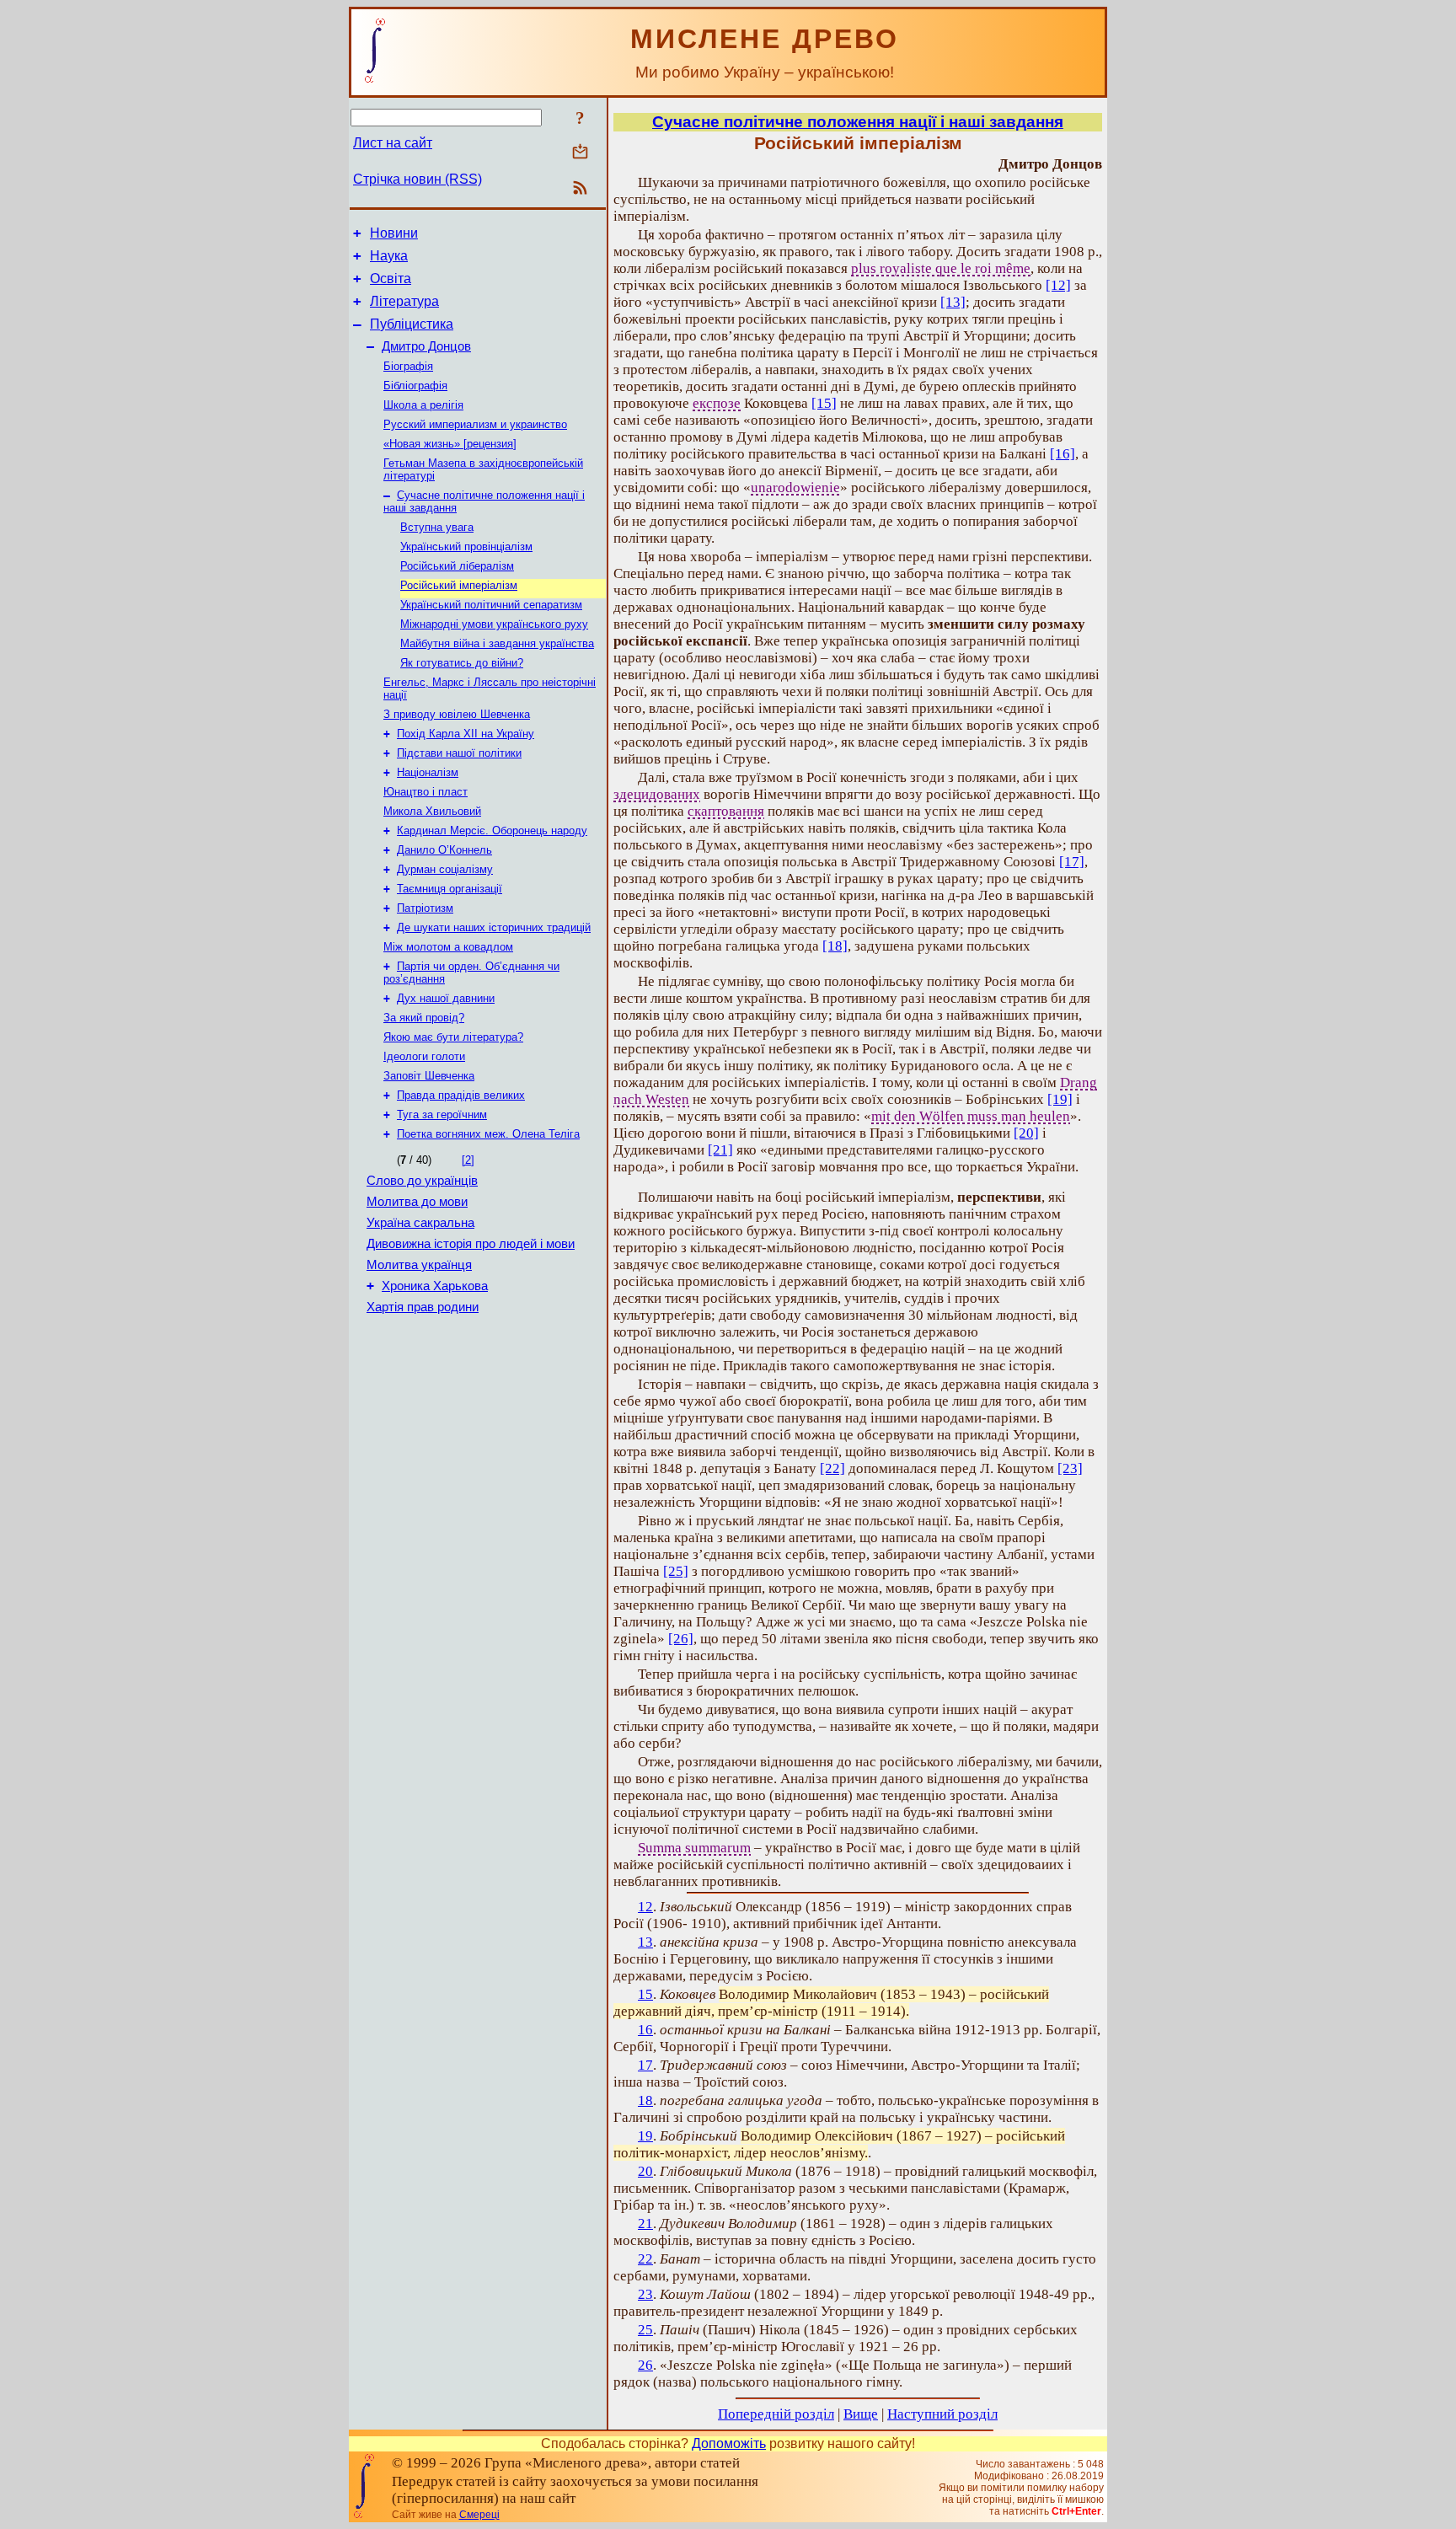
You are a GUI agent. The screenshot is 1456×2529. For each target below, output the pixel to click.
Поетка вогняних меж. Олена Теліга (488, 1134)
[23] (1070, 1468)
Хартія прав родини (423, 1307)
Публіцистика (412, 324)
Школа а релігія (423, 405)
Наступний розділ (942, 2414)
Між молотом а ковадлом (448, 947)
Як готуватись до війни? (462, 663)
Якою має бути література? (453, 1037)
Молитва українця (419, 1265)
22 (645, 2259)
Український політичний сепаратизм (491, 605)
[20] (1026, 1133)
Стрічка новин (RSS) (418, 179)
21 (645, 2224)
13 (645, 1942)
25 (645, 2330)
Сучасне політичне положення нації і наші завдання (858, 122)
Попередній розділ (776, 2414)
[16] (1063, 454)
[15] (824, 403)
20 (645, 2171)
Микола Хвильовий (432, 811)
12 (645, 1907)
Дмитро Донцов (426, 346)
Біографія (408, 366)
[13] (953, 302)
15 (645, 1994)
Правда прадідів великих (461, 1095)
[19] (1060, 1099)
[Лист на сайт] (580, 153)
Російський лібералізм (457, 566)
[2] (468, 1160)
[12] (1058, 285)
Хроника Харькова (435, 1286)
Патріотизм (425, 908)
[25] (676, 1571)
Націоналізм (428, 772)
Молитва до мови (417, 1202)
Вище (861, 2414)
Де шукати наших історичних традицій (494, 927)
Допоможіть (729, 2443)
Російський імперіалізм (459, 585)
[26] (681, 1639)
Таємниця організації (450, 889)
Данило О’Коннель (444, 850)
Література (404, 301)
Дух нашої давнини (446, 998)
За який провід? (424, 1018)
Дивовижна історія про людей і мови (471, 1244)
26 (645, 2365)
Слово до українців (422, 1181)
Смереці (479, 2515)
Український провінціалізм (466, 547)
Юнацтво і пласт (426, 792)
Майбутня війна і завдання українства (497, 643)
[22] (832, 1468)
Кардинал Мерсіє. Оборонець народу (492, 830)
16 (645, 2030)
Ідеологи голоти (424, 1056)
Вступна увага (437, 527)
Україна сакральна (420, 1223)
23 (645, 2294)
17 (645, 2065)
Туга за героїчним (442, 1114)
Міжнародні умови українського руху (494, 624)
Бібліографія (415, 386)
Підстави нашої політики (459, 753)
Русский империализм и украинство (475, 424)
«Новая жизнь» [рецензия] (450, 444)
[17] (1072, 862)
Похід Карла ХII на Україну (466, 734)
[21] (720, 1150)
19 (645, 2136)
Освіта (391, 279)
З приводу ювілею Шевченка (457, 714)
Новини (394, 233)
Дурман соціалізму (445, 869)
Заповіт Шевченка (429, 1076)
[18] (835, 946)
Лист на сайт (393, 143)
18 (645, 2100)
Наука (389, 256)
